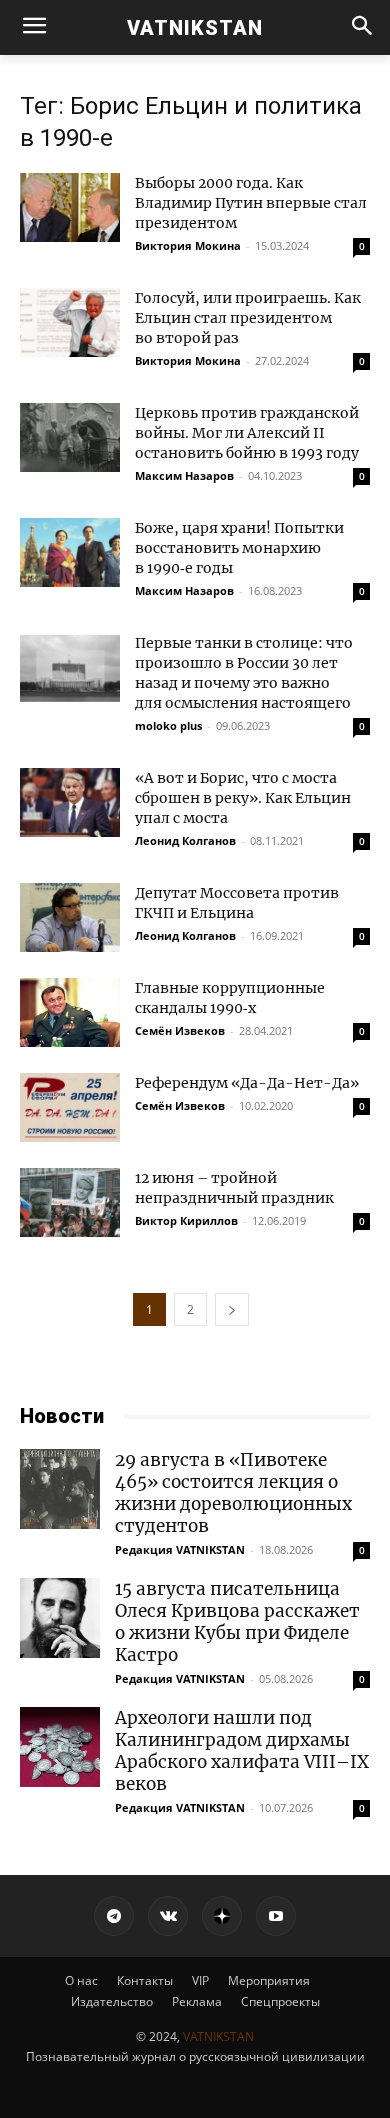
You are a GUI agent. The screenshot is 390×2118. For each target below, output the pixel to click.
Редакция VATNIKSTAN (180, 1549)
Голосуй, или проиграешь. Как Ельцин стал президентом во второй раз (248, 318)
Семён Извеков (180, 1030)
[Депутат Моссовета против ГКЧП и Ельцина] (70, 917)
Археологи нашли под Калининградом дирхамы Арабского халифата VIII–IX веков (242, 1751)
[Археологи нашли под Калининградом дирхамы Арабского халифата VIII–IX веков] (60, 1747)
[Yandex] (222, 1916)
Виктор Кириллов (186, 1220)
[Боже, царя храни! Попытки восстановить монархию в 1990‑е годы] (70, 552)
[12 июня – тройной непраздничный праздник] (70, 1202)
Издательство (112, 2001)
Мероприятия (269, 1980)
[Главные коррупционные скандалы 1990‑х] (70, 1012)
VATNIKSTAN (218, 2036)
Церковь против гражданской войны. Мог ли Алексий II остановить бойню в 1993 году (247, 433)
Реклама (197, 2001)
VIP (200, 1980)
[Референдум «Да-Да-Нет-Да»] (70, 1107)
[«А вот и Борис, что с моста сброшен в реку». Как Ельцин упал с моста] (70, 802)
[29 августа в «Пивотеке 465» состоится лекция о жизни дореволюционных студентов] (60, 1489)
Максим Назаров (184, 475)
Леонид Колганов (185, 840)
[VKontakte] (168, 1916)
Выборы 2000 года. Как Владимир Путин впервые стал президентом (251, 203)
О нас (81, 1980)
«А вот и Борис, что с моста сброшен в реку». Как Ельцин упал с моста (243, 798)
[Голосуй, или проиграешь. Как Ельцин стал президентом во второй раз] (70, 322)
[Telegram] (114, 1916)
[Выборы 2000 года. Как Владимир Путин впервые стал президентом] (70, 207)
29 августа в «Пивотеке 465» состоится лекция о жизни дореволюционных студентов (233, 1493)
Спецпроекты (280, 2001)
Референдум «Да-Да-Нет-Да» (247, 1083)
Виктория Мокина (188, 245)
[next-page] (232, 1309)
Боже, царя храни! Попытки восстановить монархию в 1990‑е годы (239, 548)
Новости (62, 1416)
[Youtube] (276, 1916)
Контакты (145, 1980)
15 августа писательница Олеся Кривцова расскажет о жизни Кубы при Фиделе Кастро (237, 1622)
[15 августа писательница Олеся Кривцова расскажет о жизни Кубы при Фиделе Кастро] (60, 1618)
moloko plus (168, 725)
